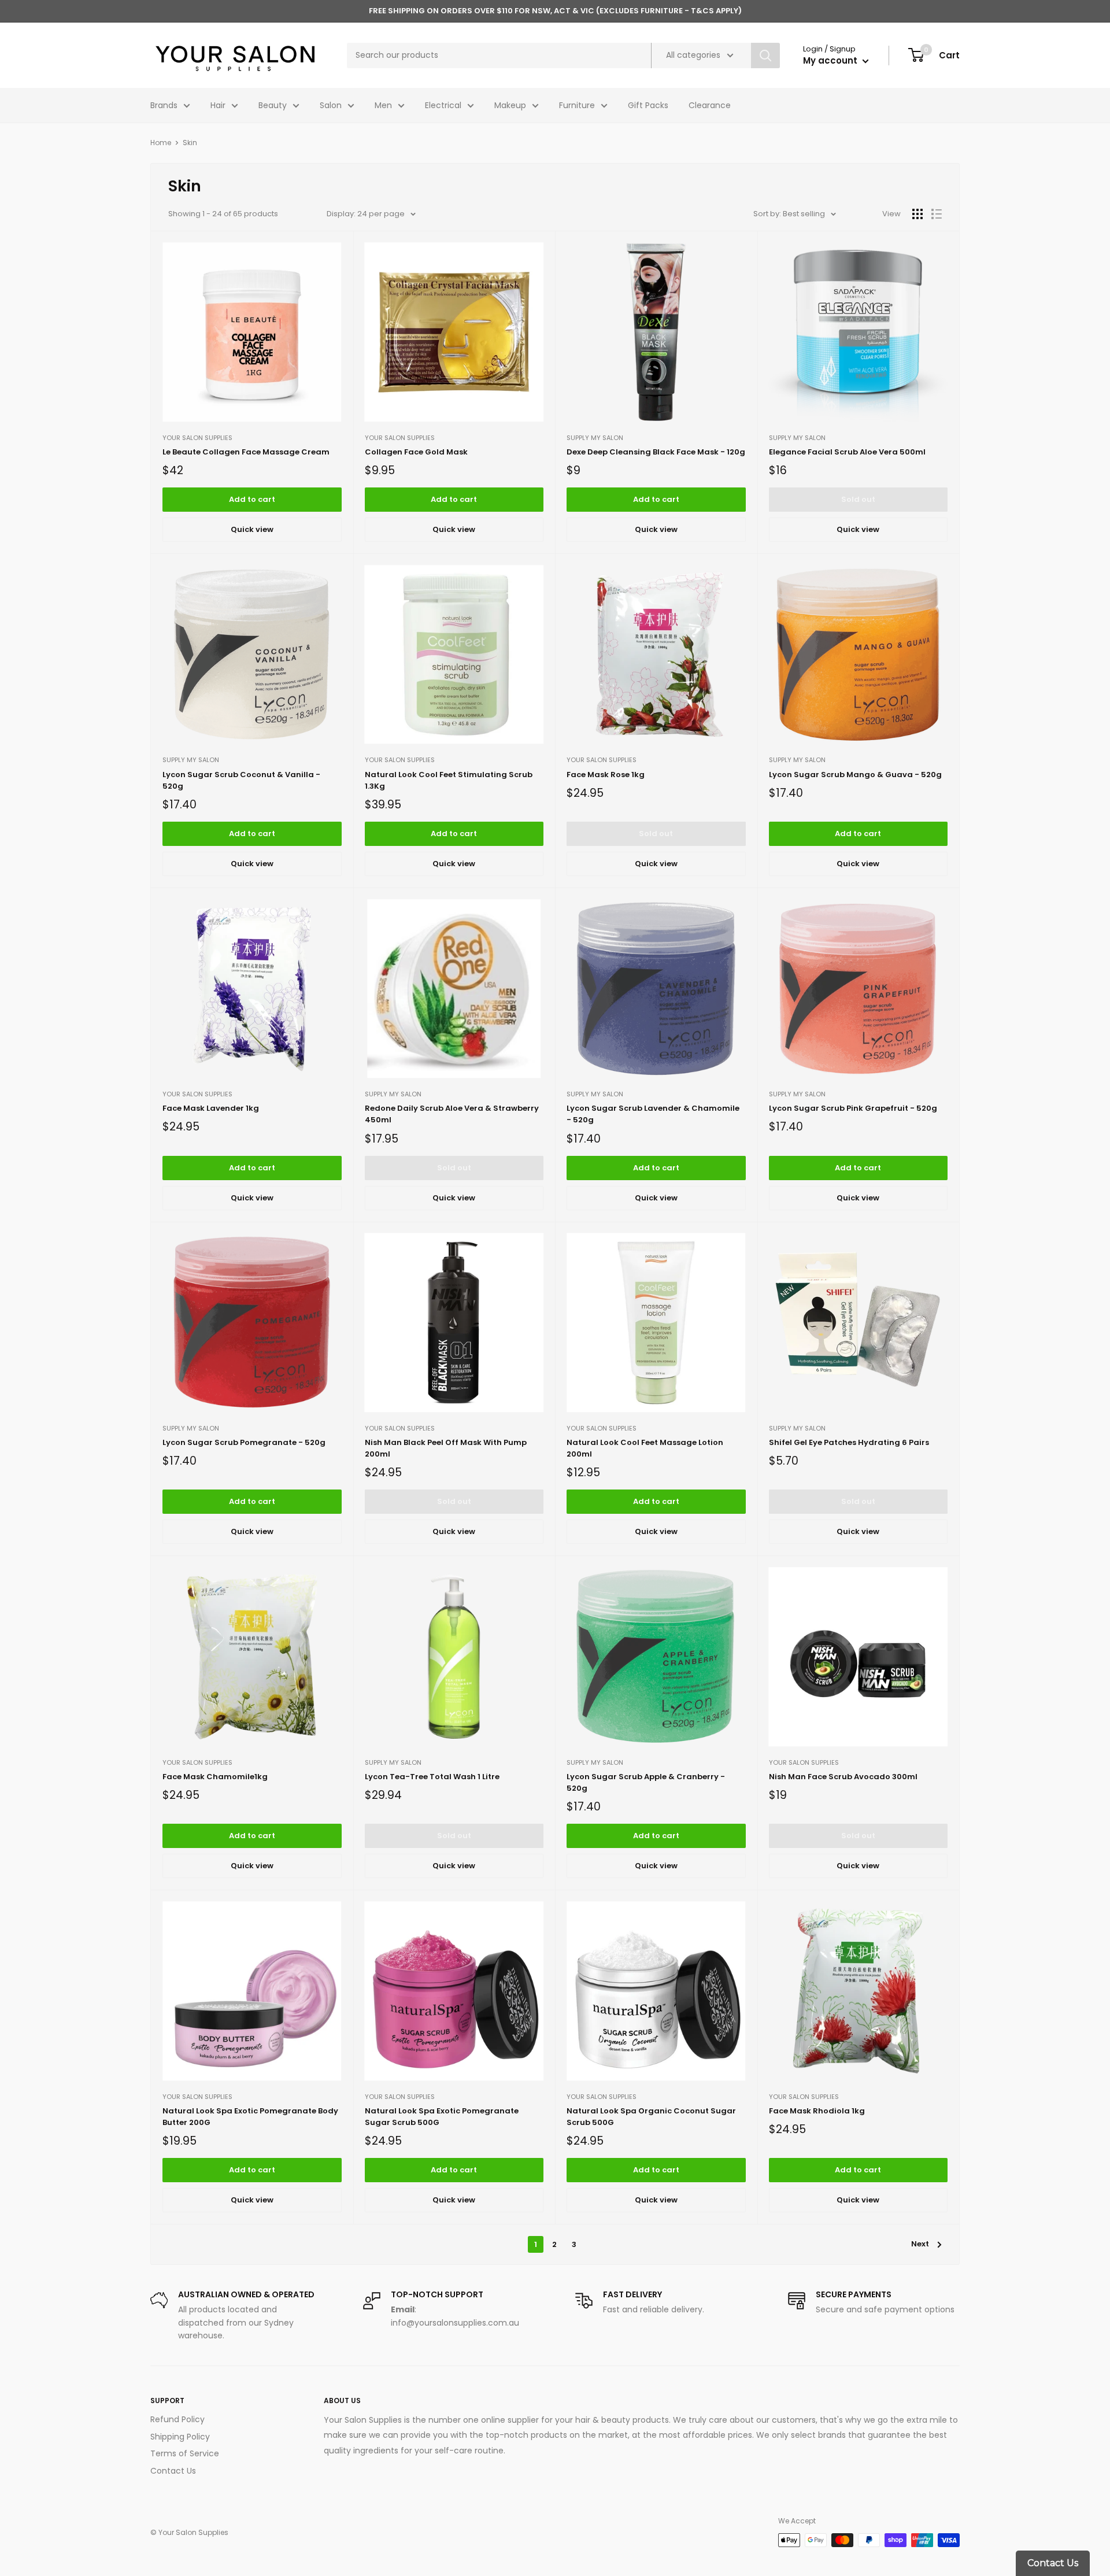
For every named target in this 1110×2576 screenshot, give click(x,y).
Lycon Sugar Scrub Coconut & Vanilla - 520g (241, 780)
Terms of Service (185, 2453)
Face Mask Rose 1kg (606, 775)
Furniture (577, 105)
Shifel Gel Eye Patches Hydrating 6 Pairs (849, 1442)
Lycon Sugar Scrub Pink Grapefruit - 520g (853, 1108)
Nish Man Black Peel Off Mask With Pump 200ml (446, 1448)
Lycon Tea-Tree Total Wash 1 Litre (432, 1777)
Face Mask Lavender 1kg (211, 1108)
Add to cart (252, 499)
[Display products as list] (937, 214)
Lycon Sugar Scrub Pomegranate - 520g (244, 1442)
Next (920, 2244)
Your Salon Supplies (197, 438)
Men (383, 105)
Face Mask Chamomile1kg (215, 1777)
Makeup (510, 105)
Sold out (858, 499)
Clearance (710, 105)
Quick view (252, 529)
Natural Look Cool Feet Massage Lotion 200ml (645, 1448)
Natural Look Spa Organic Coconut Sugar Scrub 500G (651, 2117)
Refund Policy (177, 2419)
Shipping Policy (180, 2437)
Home (161, 143)
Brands (164, 105)
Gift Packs (648, 105)
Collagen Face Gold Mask (416, 452)
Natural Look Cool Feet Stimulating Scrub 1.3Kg (449, 780)
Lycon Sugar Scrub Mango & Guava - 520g (855, 775)
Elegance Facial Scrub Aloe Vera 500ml (847, 452)
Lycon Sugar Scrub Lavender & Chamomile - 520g (653, 1114)
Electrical (443, 105)
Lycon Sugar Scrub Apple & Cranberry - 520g (646, 1782)
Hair (218, 105)
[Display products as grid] (917, 214)
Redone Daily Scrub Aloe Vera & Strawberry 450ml (452, 1114)
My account (831, 60)
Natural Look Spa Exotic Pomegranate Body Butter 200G (250, 2117)
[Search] (765, 56)
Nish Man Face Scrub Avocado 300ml (843, 1777)
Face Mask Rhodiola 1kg (817, 2111)
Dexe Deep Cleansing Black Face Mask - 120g (656, 452)
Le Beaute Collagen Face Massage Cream (246, 452)
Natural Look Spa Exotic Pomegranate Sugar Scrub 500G (442, 2117)
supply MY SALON (595, 438)
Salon (331, 105)
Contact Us (173, 2471)
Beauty (273, 105)
